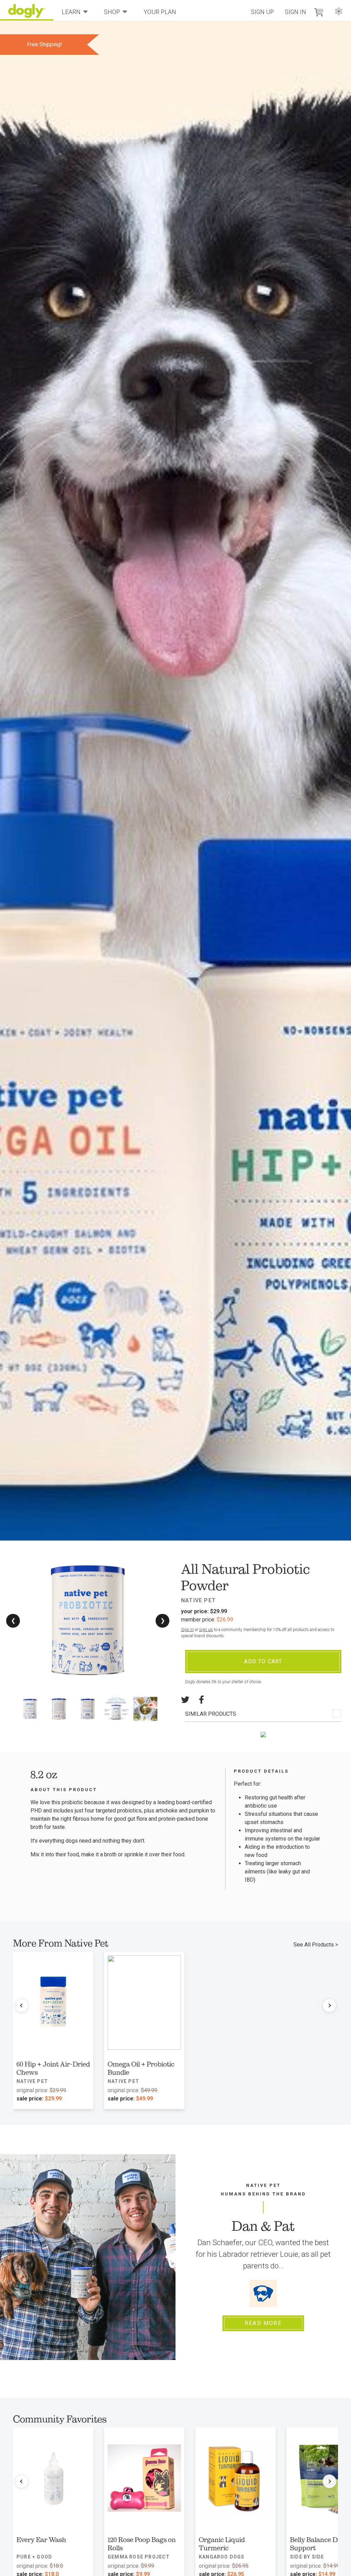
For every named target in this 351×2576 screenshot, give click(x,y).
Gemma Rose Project (139, 2557)
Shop (112, 12)
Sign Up (262, 12)
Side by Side (307, 2557)
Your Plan (160, 12)
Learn (71, 12)
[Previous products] (22, 2005)
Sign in (187, 1630)
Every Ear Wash (41, 2540)
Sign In (295, 12)
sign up (206, 1630)
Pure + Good (34, 2557)
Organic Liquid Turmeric (222, 2544)
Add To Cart (263, 1661)
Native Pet (198, 1600)
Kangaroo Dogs (222, 2557)
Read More (263, 2323)
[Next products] (329, 2005)
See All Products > (316, 1945)
